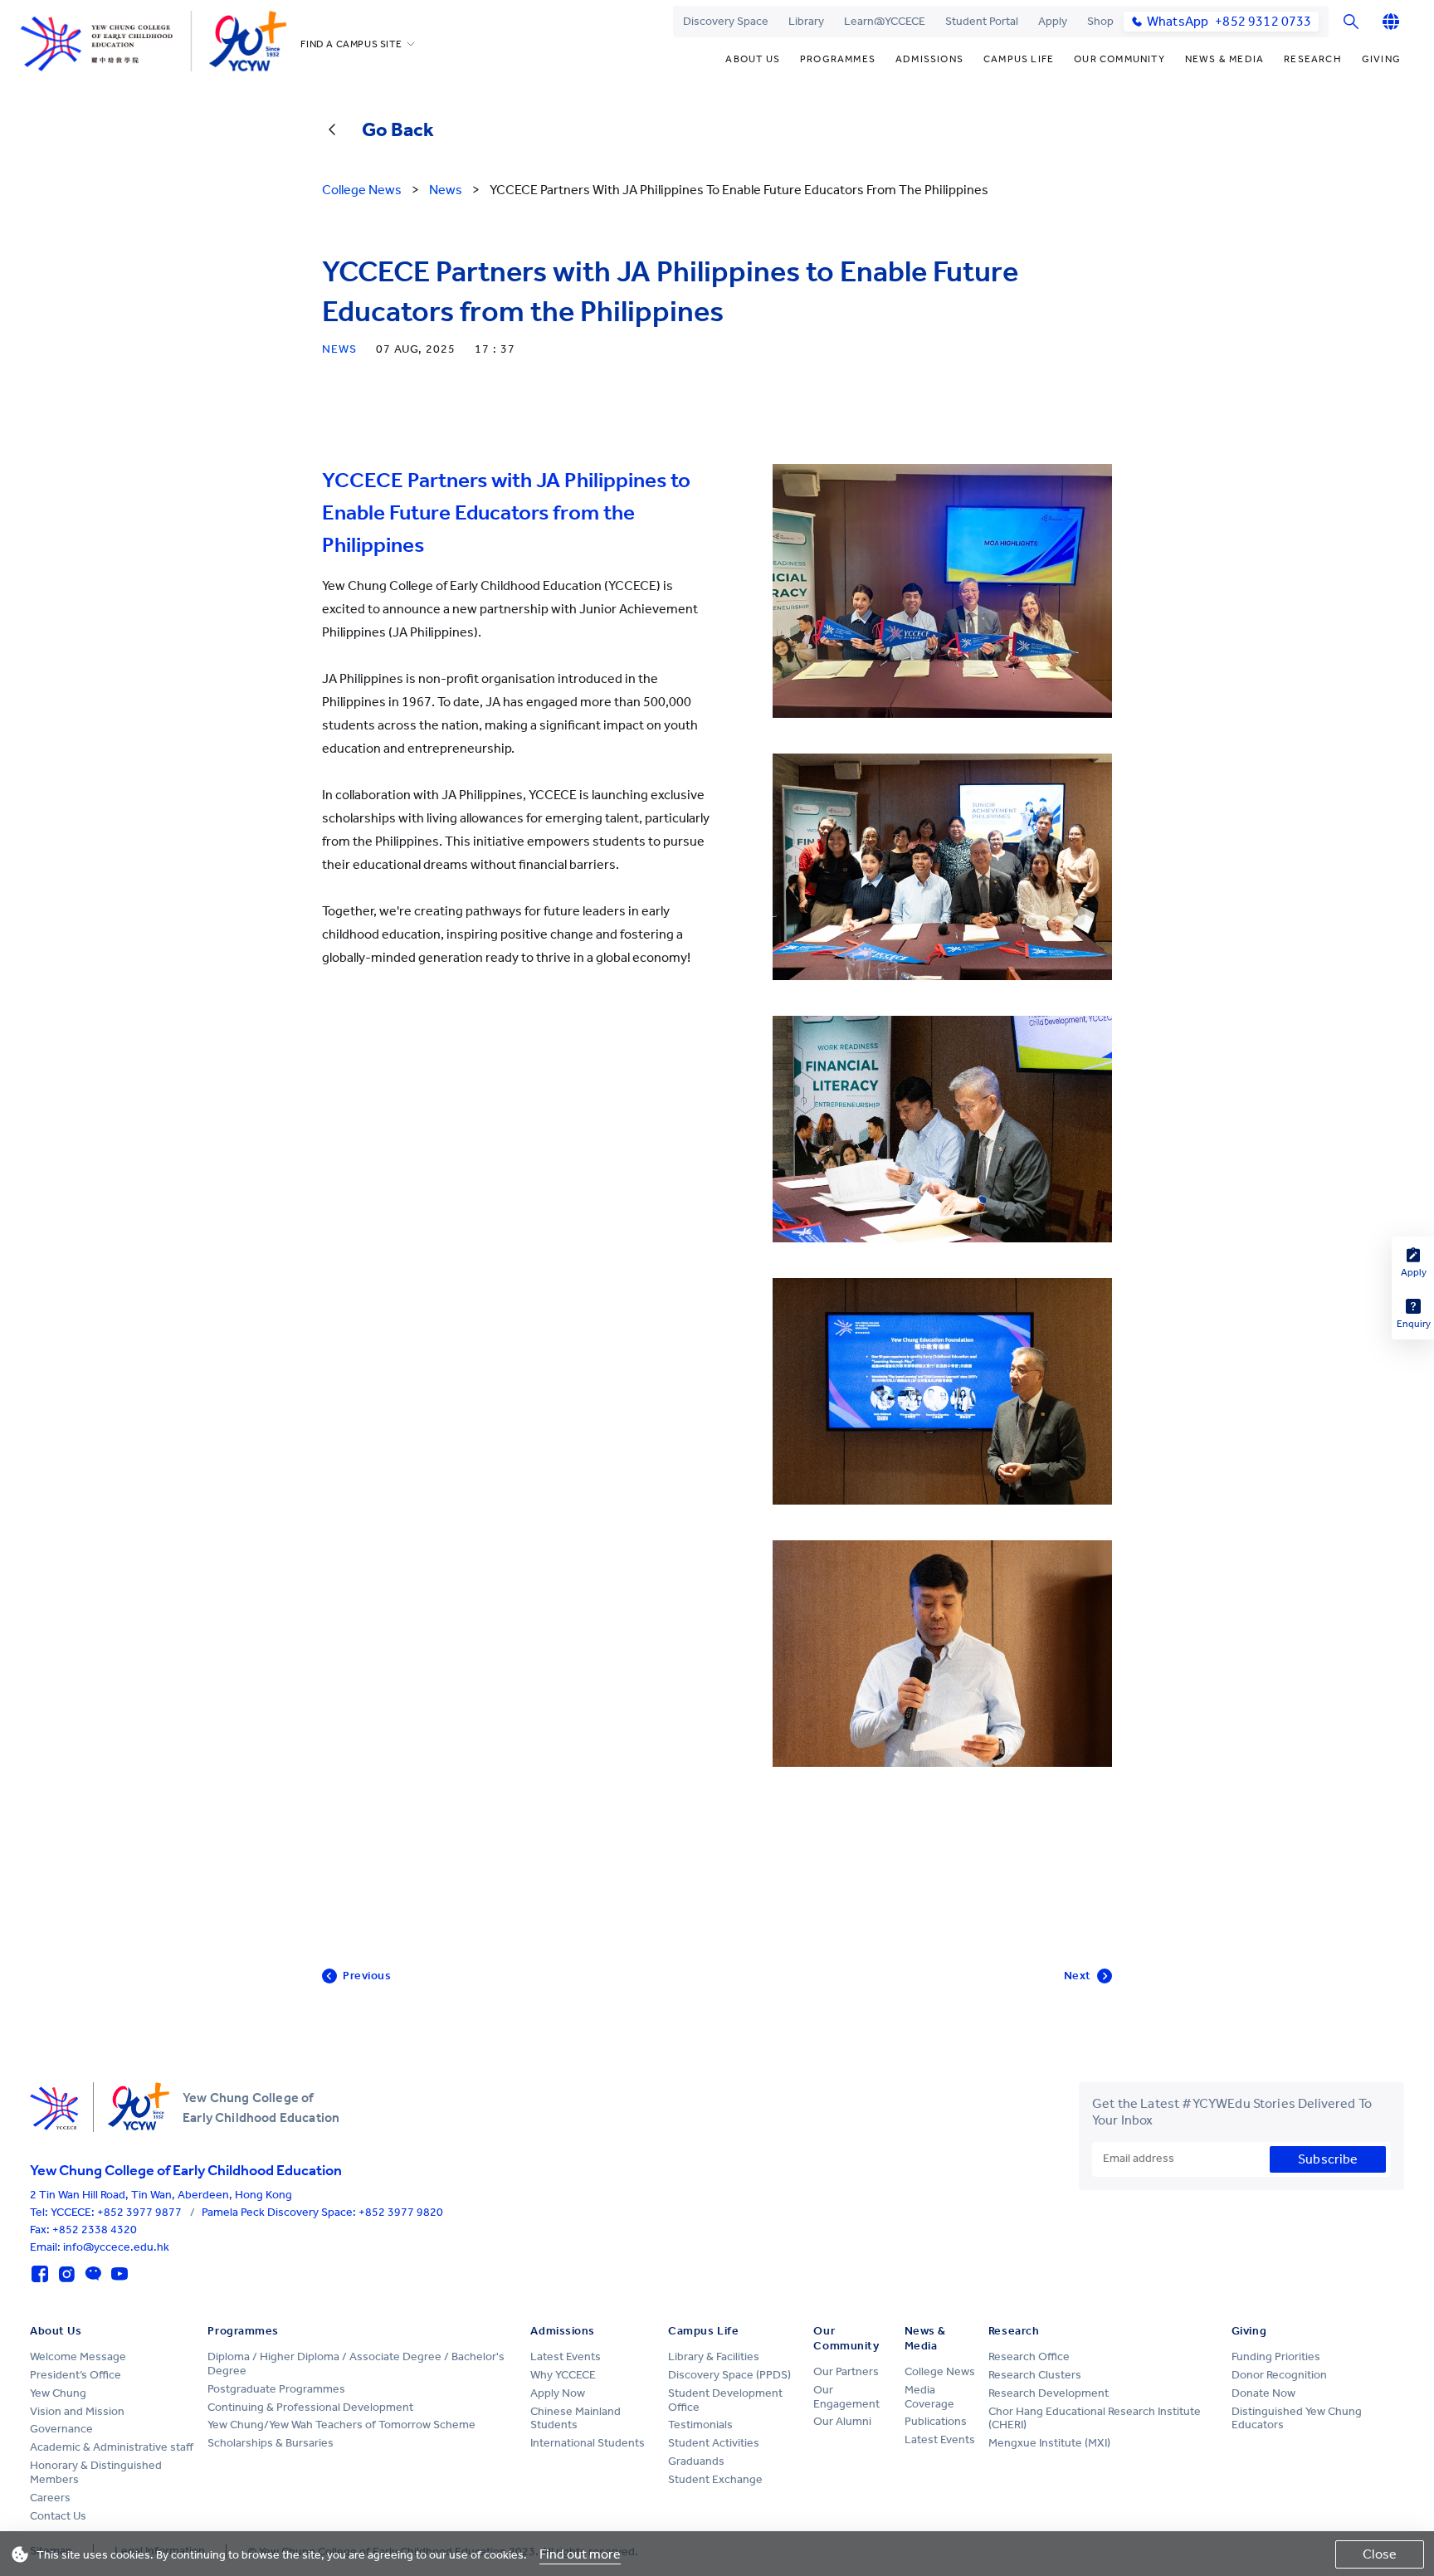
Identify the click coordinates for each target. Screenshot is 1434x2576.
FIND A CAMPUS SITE (351, 44)
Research (1313, 59)
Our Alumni (842, 2421)
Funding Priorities (1276, 2356)
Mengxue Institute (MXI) (1049, 2443)
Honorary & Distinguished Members (96, 2472)
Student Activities (714, 2443)
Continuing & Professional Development (310, 2407)
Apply (1053, 21)
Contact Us (58, 2516)
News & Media (1224, 59)
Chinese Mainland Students (576, 2418)
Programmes (838, 59)
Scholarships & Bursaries (271, 2443)
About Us (753, 59)
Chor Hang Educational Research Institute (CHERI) (1095, 2418)
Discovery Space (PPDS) (729, 2375)
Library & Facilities (714, 2356)
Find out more (580, 2554)
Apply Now (558, 2393)
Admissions (929, 59)
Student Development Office (725, 2400)
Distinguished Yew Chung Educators (1297, 2418)
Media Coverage (929, 2397)
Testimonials (700, 2425)
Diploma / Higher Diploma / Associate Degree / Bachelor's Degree (356, 2364)
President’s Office (76, 2375)
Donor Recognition (1279, 2375)
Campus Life (1019, 59)
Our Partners (846, 2371)
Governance (61, 2429)
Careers (50, 2498)
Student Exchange (715, 2479)
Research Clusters (1035, 2375)
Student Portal (982, 21)
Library (806, 21)
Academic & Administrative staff (112, 2447)
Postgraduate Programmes (276, 2389)
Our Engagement (846, 2397)
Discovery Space (726, 21)
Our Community (1119, 59)
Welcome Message (78, 2356)
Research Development (1049, 2393)
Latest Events (566, 2356)
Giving (1381, 59)
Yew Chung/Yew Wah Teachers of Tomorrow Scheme (341, 2425)
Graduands (696, 2461)
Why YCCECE (563, 2375)
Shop (1100, 21)
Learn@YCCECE (885, 21)
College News (940, 2371)
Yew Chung (58, 2393)
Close (1380, 2554)
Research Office (1029, 2356)
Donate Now (1263, 2393)
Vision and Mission (77, 2411)
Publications (936, 2421)
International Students (588, 2443)
